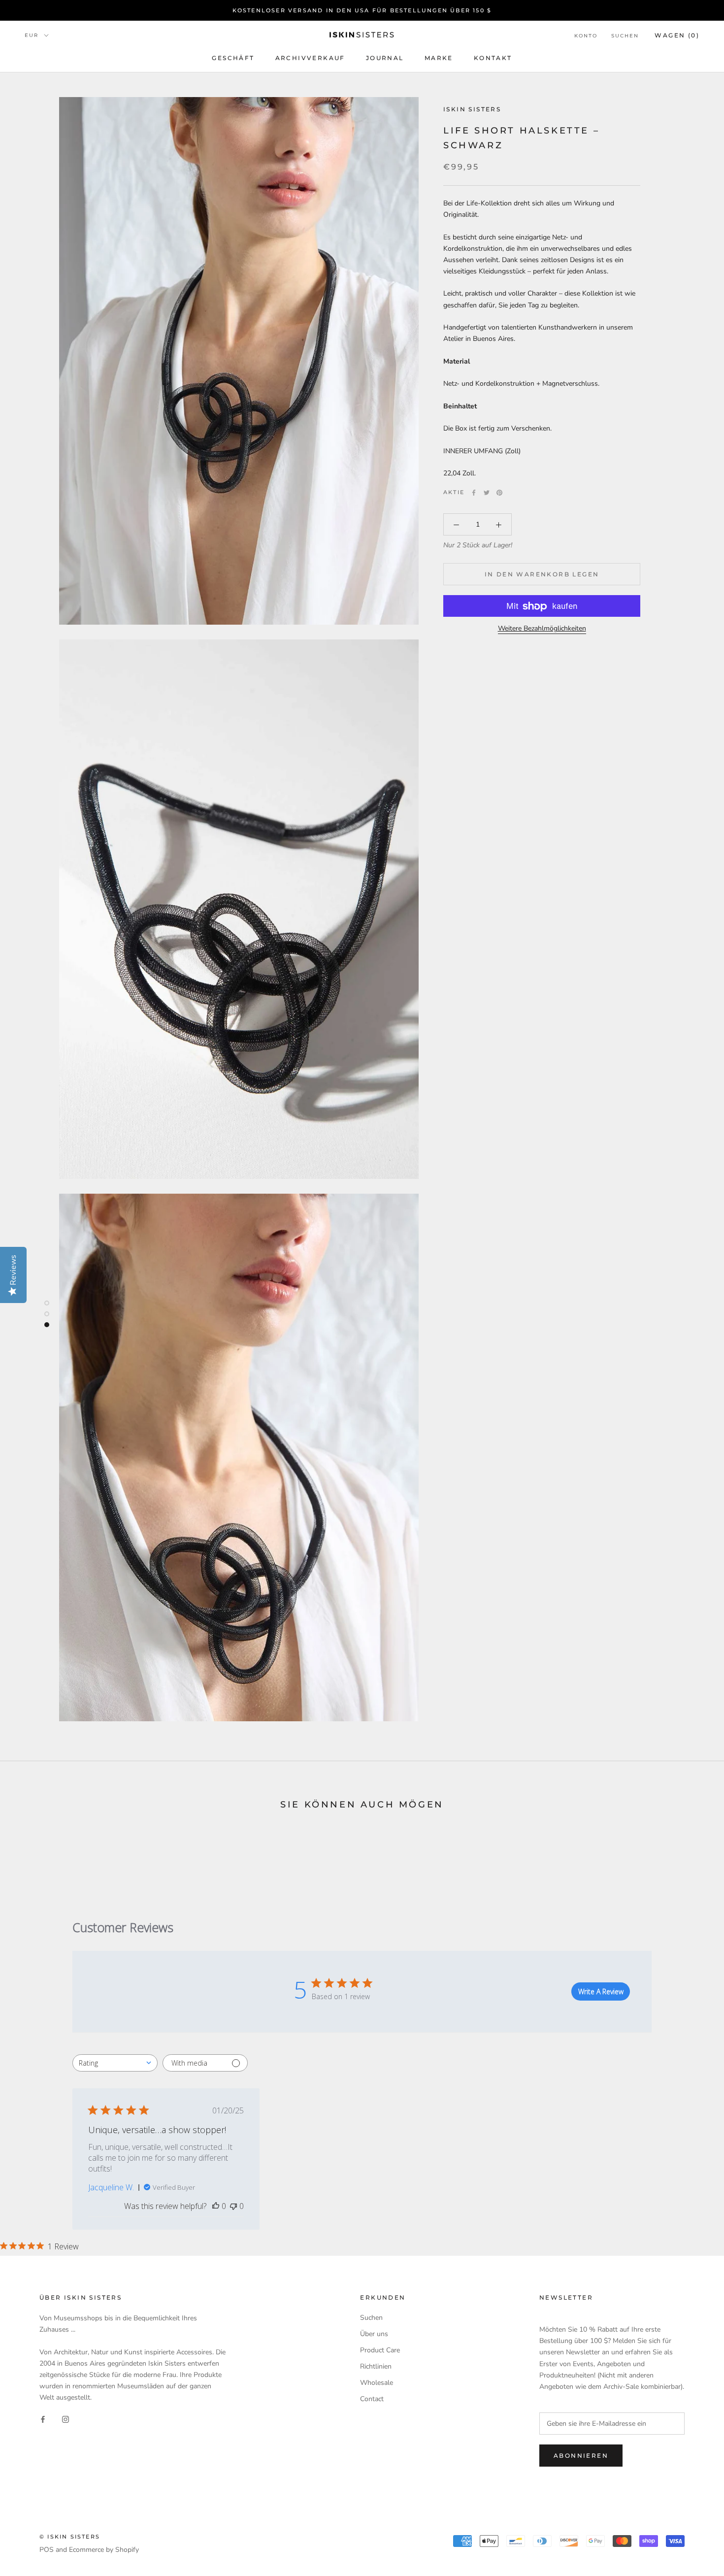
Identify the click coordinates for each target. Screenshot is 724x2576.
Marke (439, 58)
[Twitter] (487, 493)
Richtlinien (376, 2366)
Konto (586, 36)
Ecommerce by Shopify (104, 2550)
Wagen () (677, 35)
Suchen (625, 36)
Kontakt (493, 58)
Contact (372, 2399)
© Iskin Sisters (70, 2537)
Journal (385, 58)
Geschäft (233, 58)
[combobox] (115, 2063)
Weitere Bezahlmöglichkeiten (542, 629)
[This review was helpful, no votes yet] (216, 2206)
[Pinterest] (499, 493)
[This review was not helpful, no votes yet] (233, 2206)
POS (47, 2550)
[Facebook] (474, 493)
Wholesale (377, 2383)
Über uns (374, 2334)
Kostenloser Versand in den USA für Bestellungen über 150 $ (362, 10)
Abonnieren (581, 2456)
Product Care (380, 2350)
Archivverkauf (310, 58)
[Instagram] (66, 2419)
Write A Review (601, 1991)
